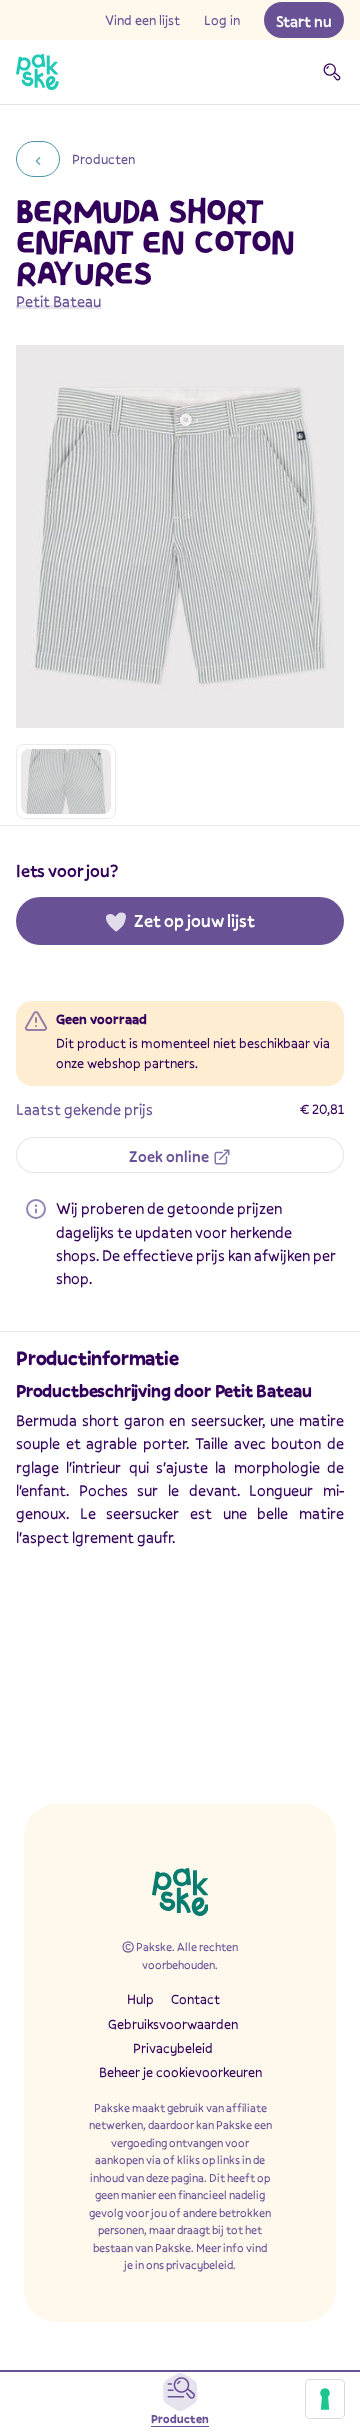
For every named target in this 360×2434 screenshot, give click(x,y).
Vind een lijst (142, 20)
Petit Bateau (58, 301)
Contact (195, 1999)
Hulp (140, 1999)
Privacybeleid (173, 2048)
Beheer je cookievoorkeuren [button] (180, 2072)
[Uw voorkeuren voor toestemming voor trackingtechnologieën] (325, 2399)
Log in (222, 20)
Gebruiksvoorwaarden (173, 2024)
